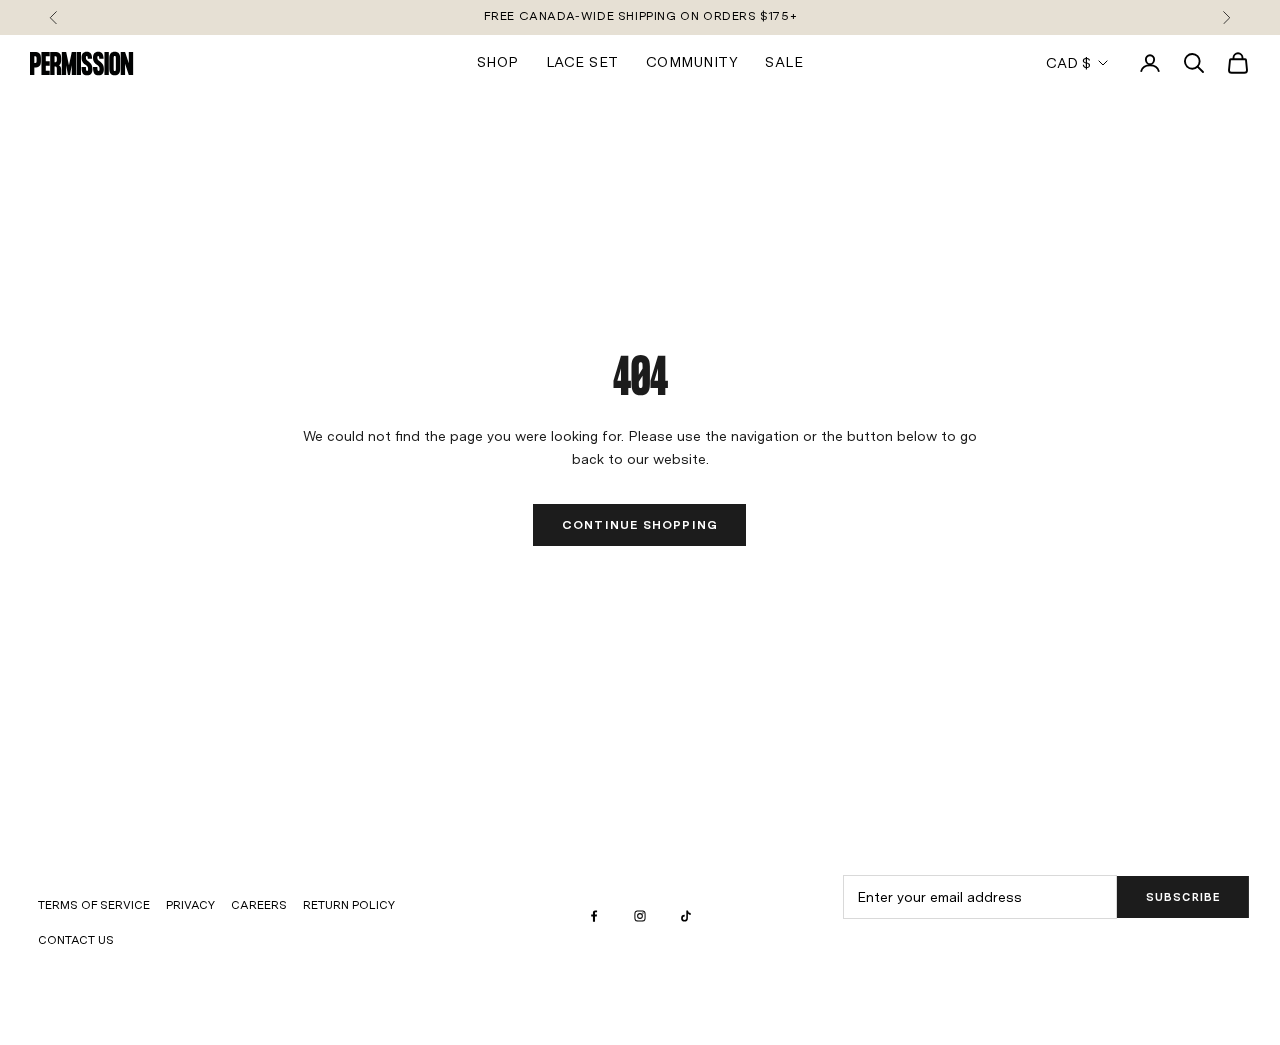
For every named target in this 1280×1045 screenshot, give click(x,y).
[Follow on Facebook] (594, 916)
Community (692, 62)
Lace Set (582, 62)
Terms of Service (94, 905)
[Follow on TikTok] (686, 916)
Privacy (190, 905)
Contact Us (76, 940)
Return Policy (349, 905)
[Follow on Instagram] (640, 916)
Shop (498, 62)
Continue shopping (640, 525)
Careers (259, 905)
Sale (784, 62)
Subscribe (1183, 897)
